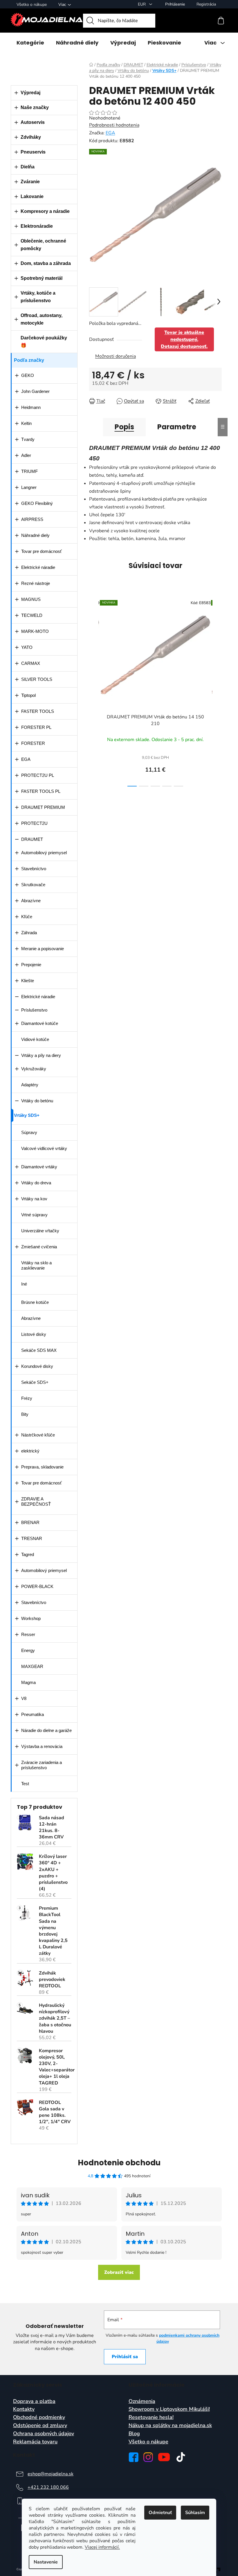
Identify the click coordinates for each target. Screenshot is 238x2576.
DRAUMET (32, 839)
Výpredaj (30, 93)
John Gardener (35, 391)
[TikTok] (181, 2457)
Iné (24, 1284)
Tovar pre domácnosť (42, 551)
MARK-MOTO (35, 631)
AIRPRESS (32, 519)
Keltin (26, 423)
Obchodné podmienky (39, 2417)
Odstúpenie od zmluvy (40, 2426)
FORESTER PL (36, 727)
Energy (28, 1650)
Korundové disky (37, 1366)
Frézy (27, 1398)
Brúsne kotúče (35, 1302)
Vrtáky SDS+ (27, 1115)
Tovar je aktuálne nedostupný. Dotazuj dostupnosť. (184, 339)
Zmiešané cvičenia (39, 1247)
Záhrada (29, 933)
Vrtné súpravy (34, 1215)
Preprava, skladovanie (42, 1467)
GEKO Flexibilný (37, 503)
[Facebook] (134, 2457)
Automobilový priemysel (44, 853)
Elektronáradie (37, 226)
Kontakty (24, 2409)
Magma (28, 1682)
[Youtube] (164, 2457)
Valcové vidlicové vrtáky (44, 1148)
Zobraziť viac (119, 2272)
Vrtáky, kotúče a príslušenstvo (38, 297)
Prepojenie (31, 965)
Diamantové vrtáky (39, 1167)
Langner (29, 487)
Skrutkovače (33, 885)
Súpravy (29, 1132)
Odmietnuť (160, 2513)
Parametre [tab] (177, 427)
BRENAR (30, 1522)
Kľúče (27, 917)
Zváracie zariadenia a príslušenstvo (42, 1765)
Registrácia (206, 4)
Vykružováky (34, 1069)
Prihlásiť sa (125, 2357)
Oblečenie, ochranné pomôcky (43, 245)
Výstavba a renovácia (42, 1746)
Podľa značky (29, 360)
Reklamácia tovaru (35, 2442)
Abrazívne (31, 901)
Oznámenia (142, 2401)
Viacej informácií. (102, 2547)
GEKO (28, 375)
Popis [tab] (124, 427)
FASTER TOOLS (38, 711)
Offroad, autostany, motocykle (42, 319)
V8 (24, 1698)
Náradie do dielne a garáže (46, 1730)
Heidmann (31, 407)
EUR (142, 4)
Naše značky (35, 107)
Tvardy (28, 439)
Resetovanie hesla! (151, 2417)
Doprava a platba (34, 2401)
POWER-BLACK (37, 1586)
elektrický (30, 1451)
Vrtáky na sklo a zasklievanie (36, 1265)
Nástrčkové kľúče (38, 1435)
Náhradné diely (35, 535)
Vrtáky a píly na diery (41, 1055)
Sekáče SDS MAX (39, 1350)
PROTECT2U (34, 823)
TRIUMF (29, 471)
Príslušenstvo (34, 1010)
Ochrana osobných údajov (44, 2434)
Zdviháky (31, 137)
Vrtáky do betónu (37, 1101)
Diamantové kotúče (40, 1023)
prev (94, 691)
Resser (28, 1634)
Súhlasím (195, 2513)
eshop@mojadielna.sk (51, 2474)
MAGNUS (31, 599)
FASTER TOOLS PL (41, 791)
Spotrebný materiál (42, 278)
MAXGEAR (32, 1666)
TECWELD (32, 615)
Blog (134, 2434)
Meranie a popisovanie (43, 949)
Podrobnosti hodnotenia (114, 125)
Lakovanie (32, 196)
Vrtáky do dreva (36, 1183)
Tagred (28, 1554)
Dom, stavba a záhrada (46, 263)
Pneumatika (33, 1714)
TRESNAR (32, 1538)
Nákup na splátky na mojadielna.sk (170, 2426)
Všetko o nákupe (32, 5)
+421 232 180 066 (48, 2487)
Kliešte (28, 981)
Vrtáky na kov (34, 1199)
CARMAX (31, 663)
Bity (25, 1414)
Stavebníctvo (34, 869)
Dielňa (28, 167)
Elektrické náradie (38, 567)
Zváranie (30, 182)
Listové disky (34, 1334)
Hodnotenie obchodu (119, 2163)
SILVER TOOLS (37, 679)
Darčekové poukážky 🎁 (44, 342)
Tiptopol (28, 695)
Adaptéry (30, 1085)
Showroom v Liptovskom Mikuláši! (169, 2409)
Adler (26, 455)
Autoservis (33, 122)
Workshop (31, 1618)
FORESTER (33, 743)
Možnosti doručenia (116, 356)
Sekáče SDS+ (35, 1382)
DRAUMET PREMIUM (43, 807)
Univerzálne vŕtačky (40, 1231)
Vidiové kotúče (35, 1039)
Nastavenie (46, 2562)
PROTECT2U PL (38, 775)
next (217, 691)
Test (25, 1784)
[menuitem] (30, 43)
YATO (27, 647)
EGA (26, 759)
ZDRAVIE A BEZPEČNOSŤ (36, 1501)
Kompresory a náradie (45, 211)
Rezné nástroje (36, 583)
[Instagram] (148, 2457)
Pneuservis (33, 152)
